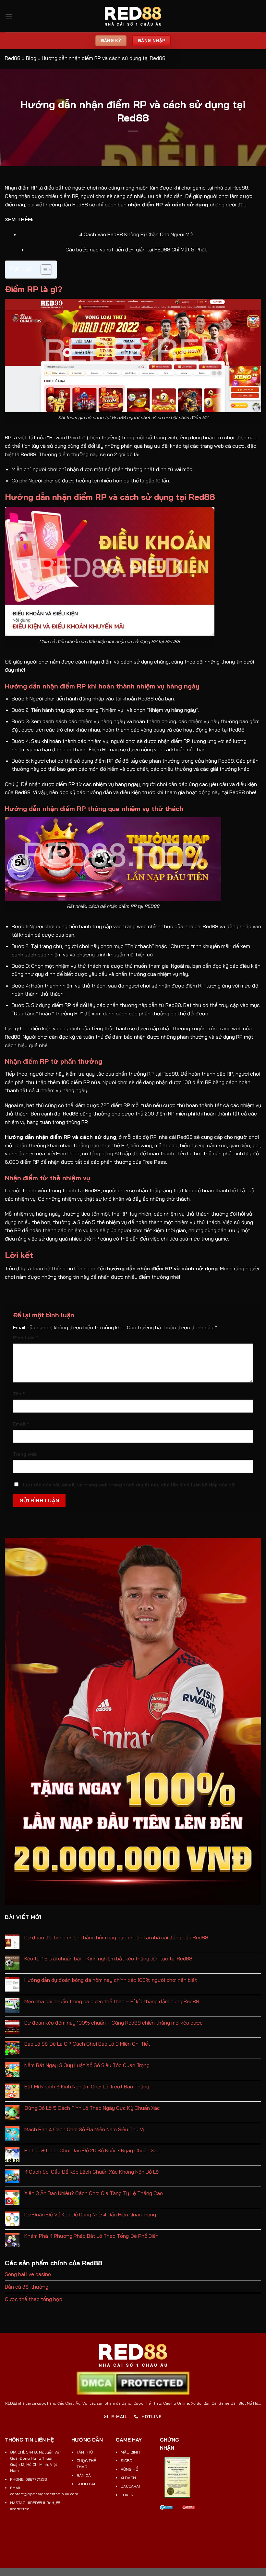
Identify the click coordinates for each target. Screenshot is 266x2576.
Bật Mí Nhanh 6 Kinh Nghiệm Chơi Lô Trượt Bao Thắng (87, 2087)
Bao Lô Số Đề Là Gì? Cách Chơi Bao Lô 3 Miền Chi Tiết (87, 2044)
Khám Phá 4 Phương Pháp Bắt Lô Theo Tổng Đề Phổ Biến (91, 2236)
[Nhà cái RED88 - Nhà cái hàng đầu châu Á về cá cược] (133, 16)
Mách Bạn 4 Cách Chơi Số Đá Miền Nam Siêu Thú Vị (84, 2129)
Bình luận (25, 1338)
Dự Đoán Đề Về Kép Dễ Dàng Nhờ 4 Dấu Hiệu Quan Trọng (90, 2215)
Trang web (25, 1454)
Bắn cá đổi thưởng (27, 2287)
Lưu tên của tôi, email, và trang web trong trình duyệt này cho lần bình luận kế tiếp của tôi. (130, 1485)
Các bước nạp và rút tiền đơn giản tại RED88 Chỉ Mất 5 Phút (136, 249)
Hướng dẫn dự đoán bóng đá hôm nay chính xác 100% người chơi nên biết (111, 1980)
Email (21, 1424)
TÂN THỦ (85, 2452)
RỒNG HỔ (129, 2469)
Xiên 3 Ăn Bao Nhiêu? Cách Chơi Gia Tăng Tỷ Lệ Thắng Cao (94, 2193)
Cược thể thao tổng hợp (34, 2299)
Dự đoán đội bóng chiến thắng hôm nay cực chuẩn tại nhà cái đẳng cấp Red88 (116, 1938)
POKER (127, 2495)
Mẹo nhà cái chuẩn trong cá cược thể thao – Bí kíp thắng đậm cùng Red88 (112, 2001)
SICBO (127, 2460)
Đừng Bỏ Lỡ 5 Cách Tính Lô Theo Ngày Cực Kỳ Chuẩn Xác (92, 2108)
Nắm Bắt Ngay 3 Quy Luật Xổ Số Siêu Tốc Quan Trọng (87, 2065)
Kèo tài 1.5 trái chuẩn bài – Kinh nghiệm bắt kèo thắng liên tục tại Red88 (108, 1959)
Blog (31, 58)
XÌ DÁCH (128, 2478)
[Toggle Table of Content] (43, 270)
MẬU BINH (130, 2452)
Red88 (13, 58)
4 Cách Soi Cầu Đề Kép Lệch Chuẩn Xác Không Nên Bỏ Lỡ (92, 2172)
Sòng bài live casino (28, 2274)
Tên (19, 1394)
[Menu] (9, 16)
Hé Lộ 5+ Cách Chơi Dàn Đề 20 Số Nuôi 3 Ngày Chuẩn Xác (92, 2150)
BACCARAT (131, 2486)
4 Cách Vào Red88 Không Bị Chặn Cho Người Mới (136, 234)
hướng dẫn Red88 (67, 204)
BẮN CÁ (84, 2475)
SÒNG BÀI (86, 2484)
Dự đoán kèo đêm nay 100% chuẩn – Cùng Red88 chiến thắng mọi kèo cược (114, 2023)
